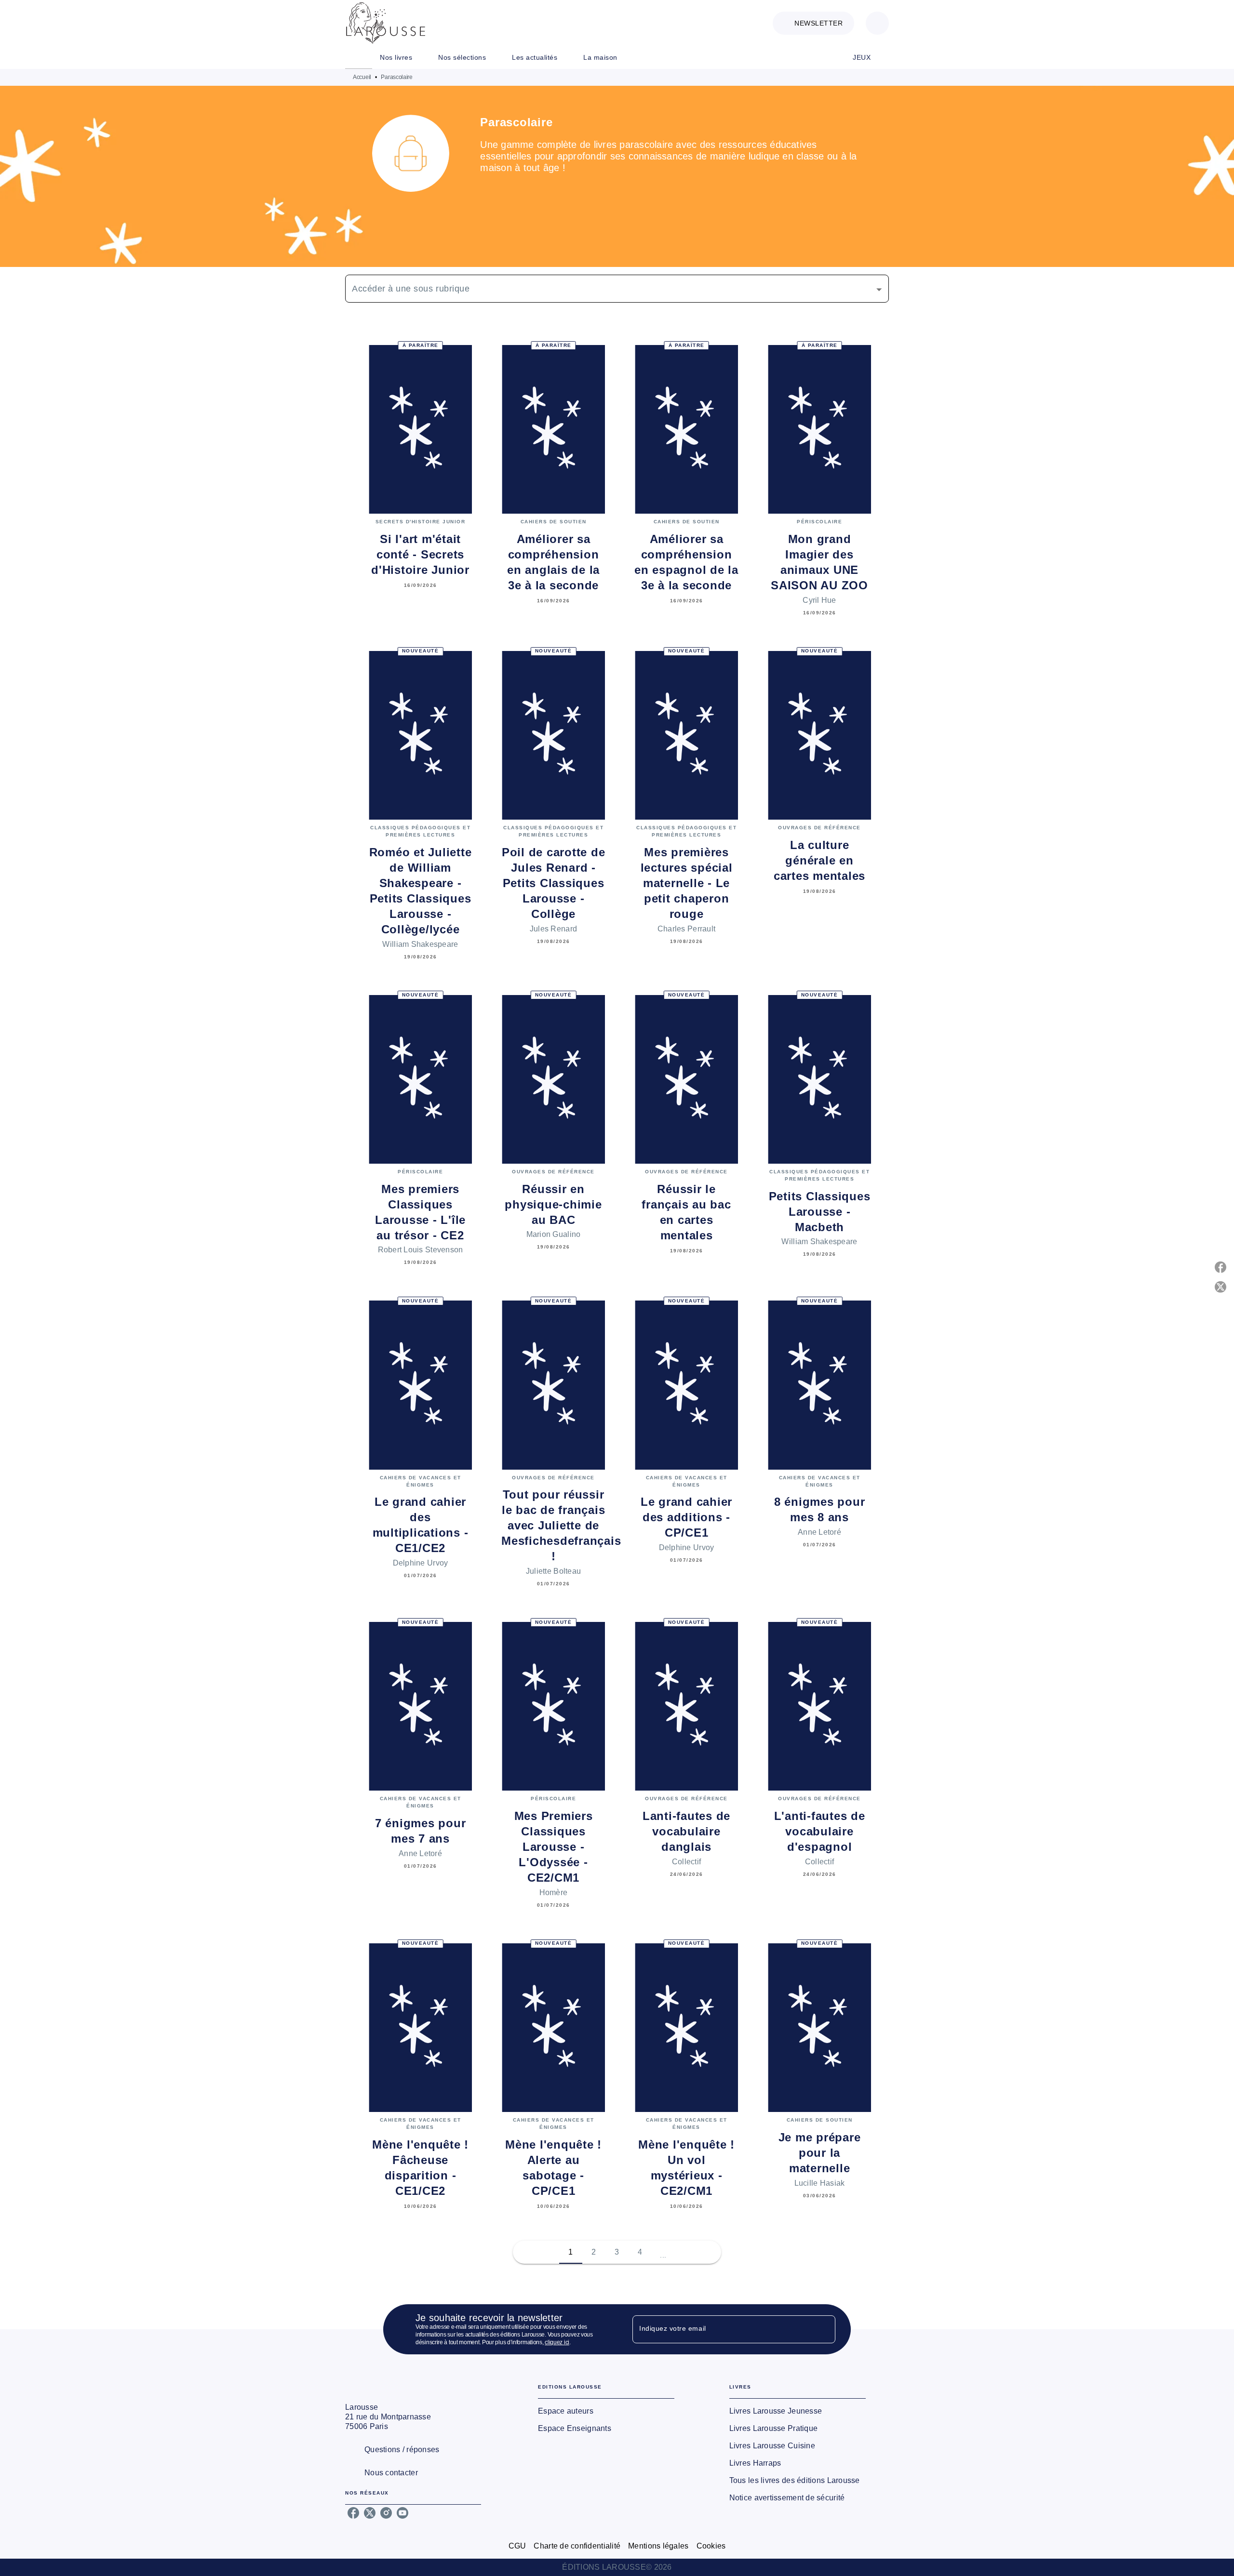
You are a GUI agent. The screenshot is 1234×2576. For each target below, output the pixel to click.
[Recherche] (877, 23)
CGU (517, 2546)
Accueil (362, 77)
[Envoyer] (824, 2329)
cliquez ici (557, 2342)
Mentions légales (658, 2546)
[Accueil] (386, 23)
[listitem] (353, 2513)
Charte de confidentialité (577, 2546)
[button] (813, 23)
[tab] (359, 57)
